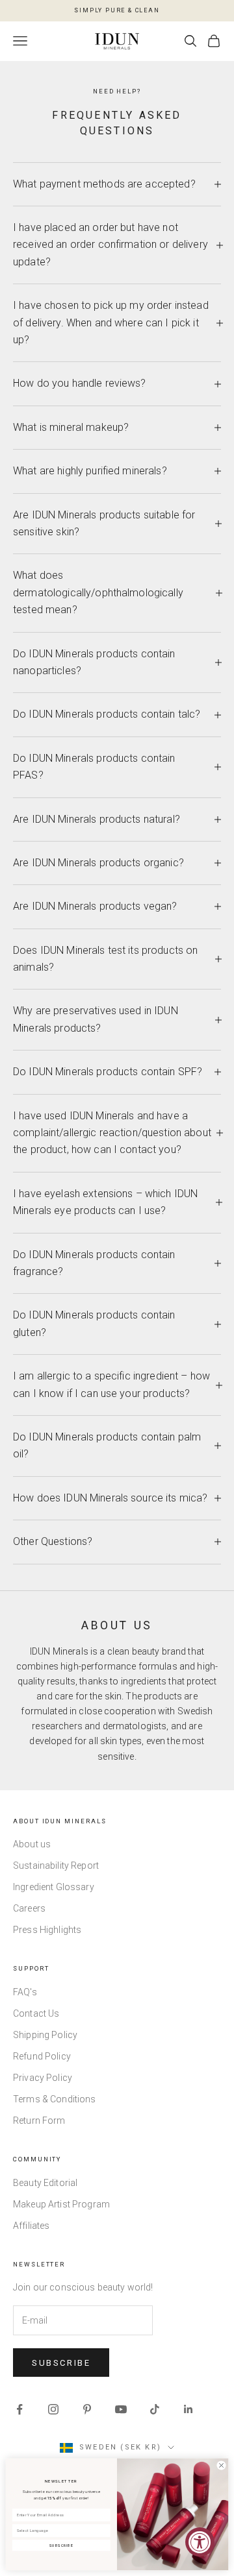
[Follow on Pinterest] (87, 2409)
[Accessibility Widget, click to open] (200, 2542)
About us (32, 1844)
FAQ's (25, 1992)
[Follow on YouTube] (121, 2409)
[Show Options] (105, 2531)
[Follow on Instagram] (53, 2409)
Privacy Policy (43, 2078)
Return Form (39, 2120)
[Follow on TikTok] (155, 2409)
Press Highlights (47, 1930)
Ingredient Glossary (54, 1887)
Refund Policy (42, 2056)
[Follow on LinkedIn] (188, 2409)
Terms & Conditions (55, 2099)
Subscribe (61, 2363)
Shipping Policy (45, 2035)
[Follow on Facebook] (19, 2409)
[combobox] (59, 2531)
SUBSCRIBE (61, 2546)
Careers (29, 1908)
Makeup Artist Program (61, 2204)
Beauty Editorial (45, 2183)
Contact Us (36, 2013)
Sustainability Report (56, 1865)
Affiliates (31, 2226)
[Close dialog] (221, 2465)
